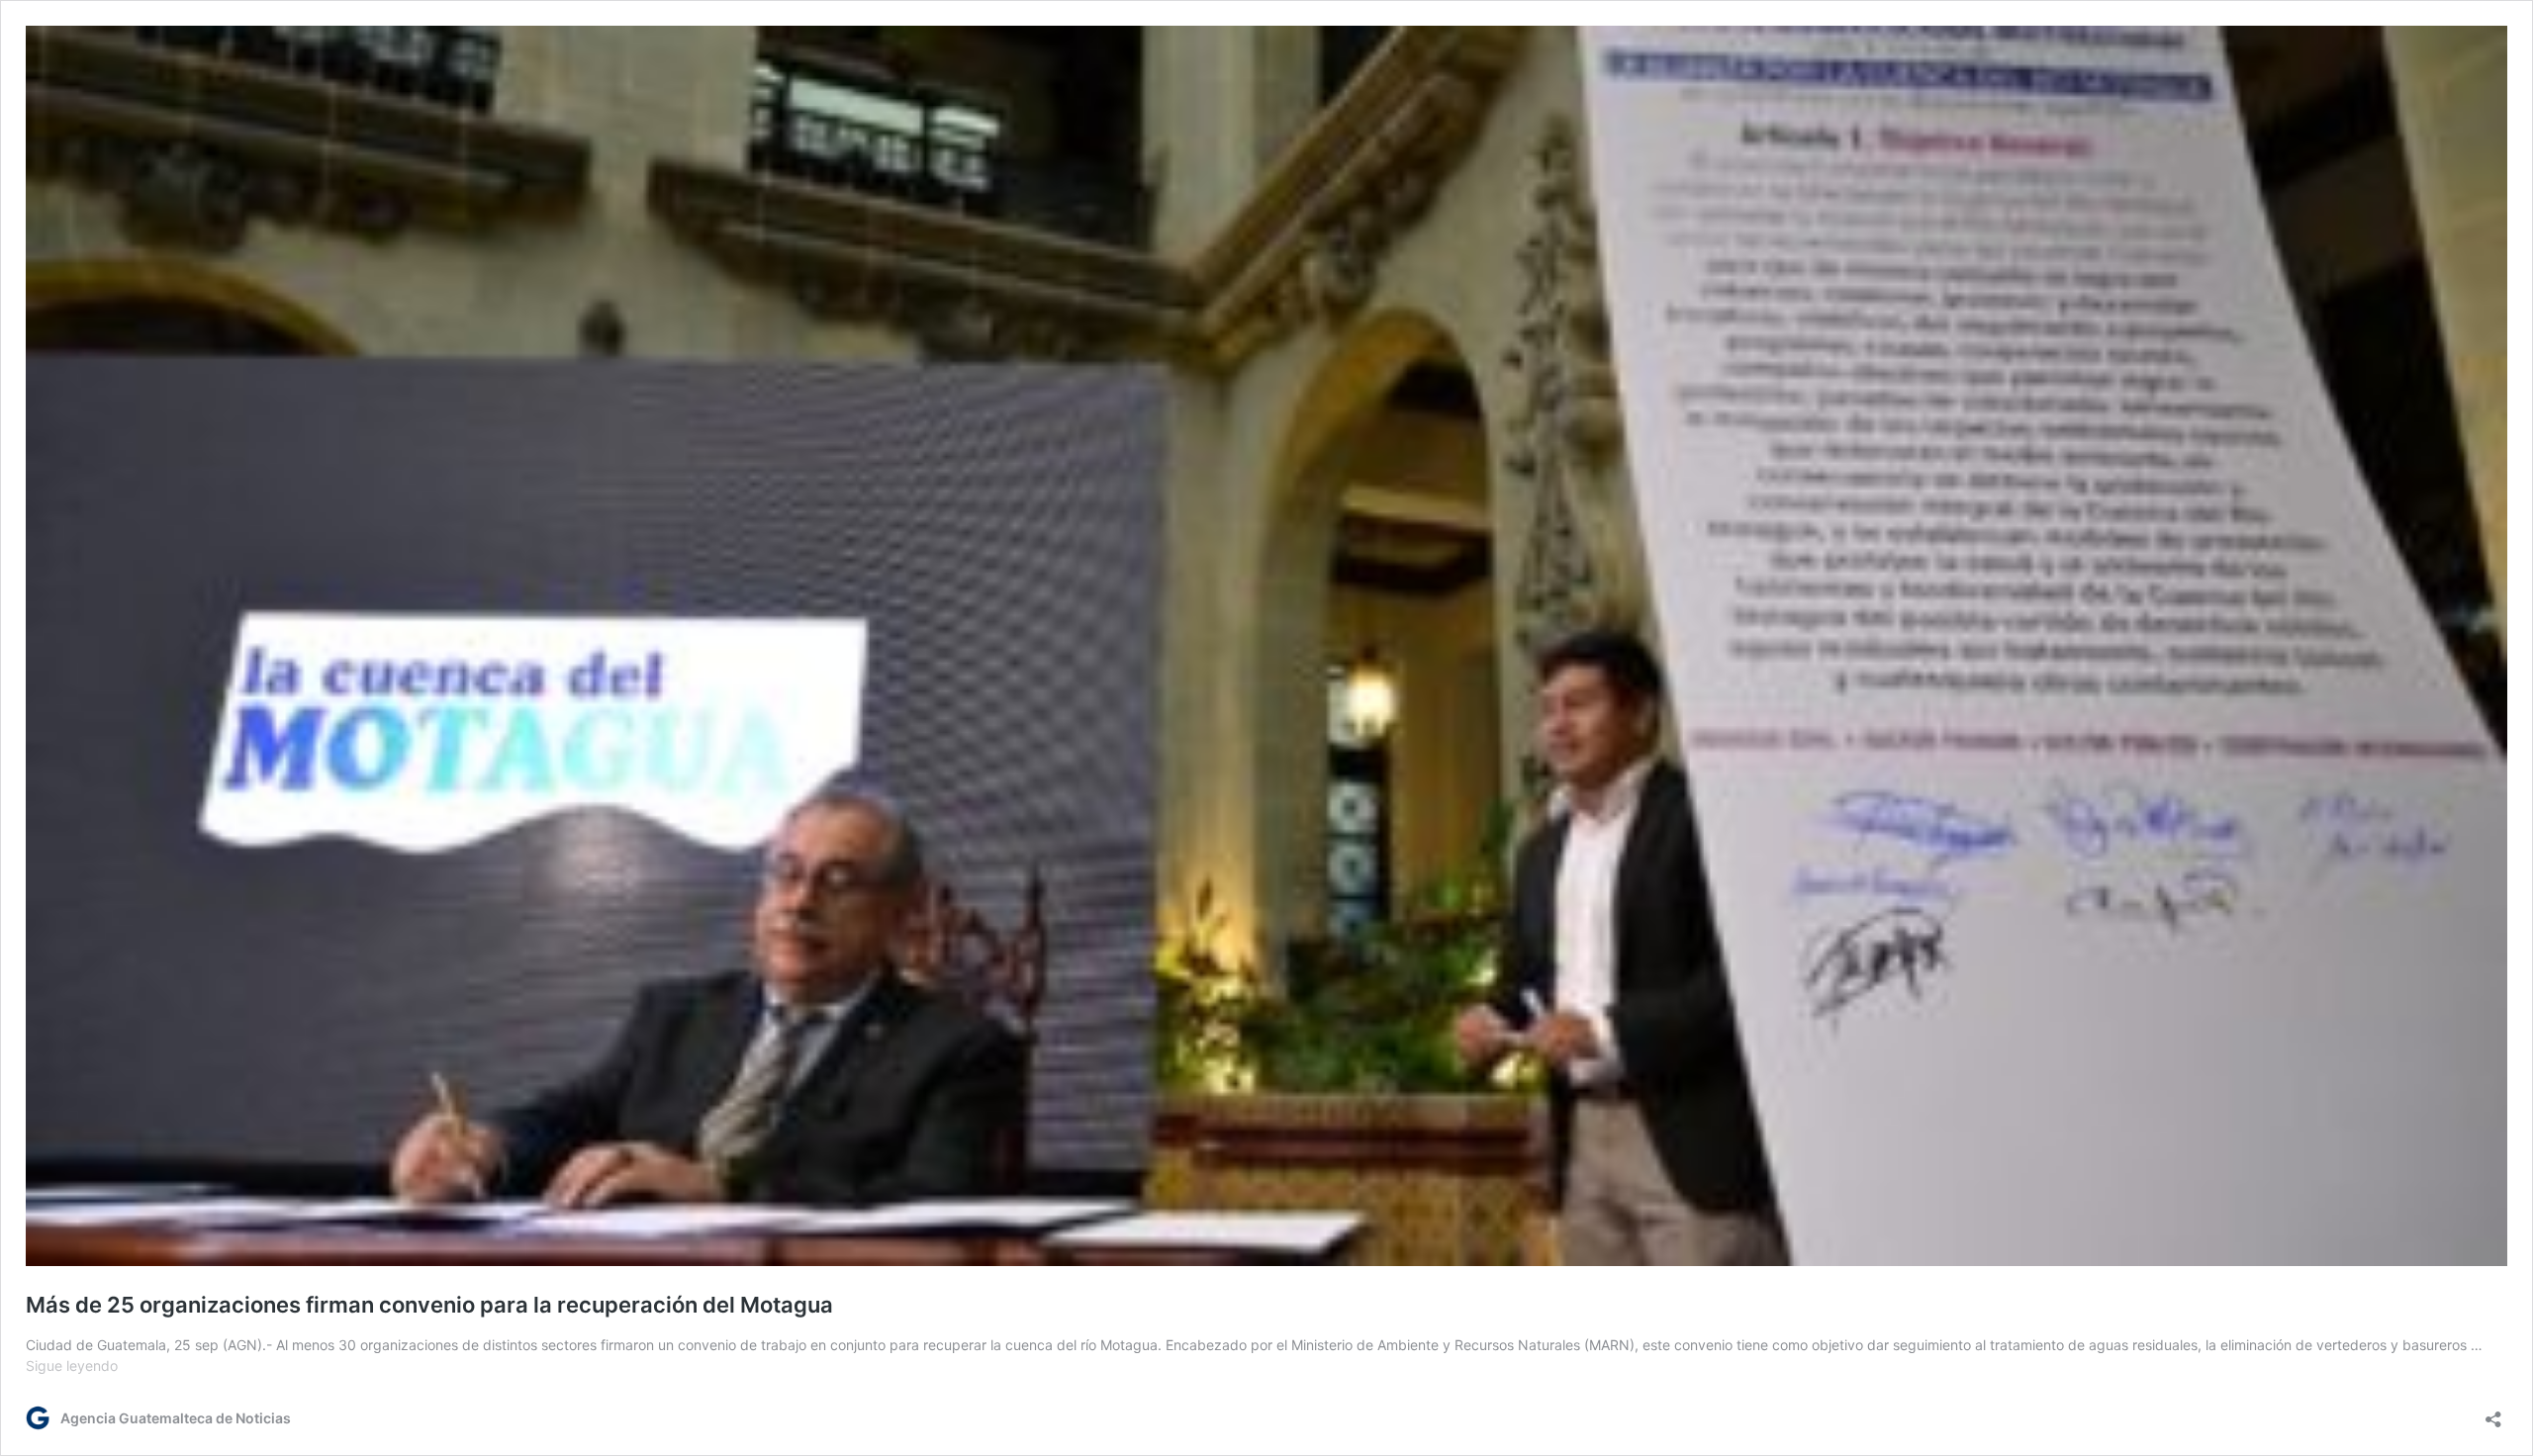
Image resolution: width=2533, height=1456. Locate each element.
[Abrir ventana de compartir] (2493, 1413)
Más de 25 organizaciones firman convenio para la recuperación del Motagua (429, 1305)
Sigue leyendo (72, 1365)
